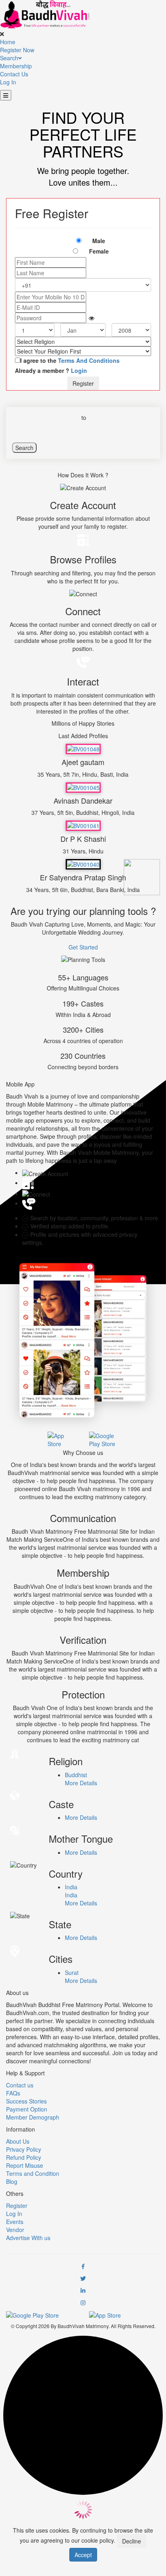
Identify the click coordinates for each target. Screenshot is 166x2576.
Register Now (17, 50)
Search (9, 58)
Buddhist (76, 1775)
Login (79, 370)
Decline (132, 2541)
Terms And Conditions (88, 360)
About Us (18, 2141)
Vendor (15, 2230)
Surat (72, 1972)
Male (99, 241)
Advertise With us (28, 2238)
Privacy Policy (24, 2149)
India (71, 1887)
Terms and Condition (33, 2173)
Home (8, 42)
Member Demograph (33, 2117)
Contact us (20, 2085)
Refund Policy (24, 2157)
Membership (16, 66)
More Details (81, 1783)
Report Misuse (25, 2165)
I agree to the (70, 360)
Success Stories (26, 2101)
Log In (8, 82)
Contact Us (14, 74)
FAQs (13, 2093)
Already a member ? (51, 370)
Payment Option (27, 2109)
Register (83, 383)
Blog (12, 2181)
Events (15, 2222)
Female (99, 251)
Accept (83, 2555)
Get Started (83, 947)
